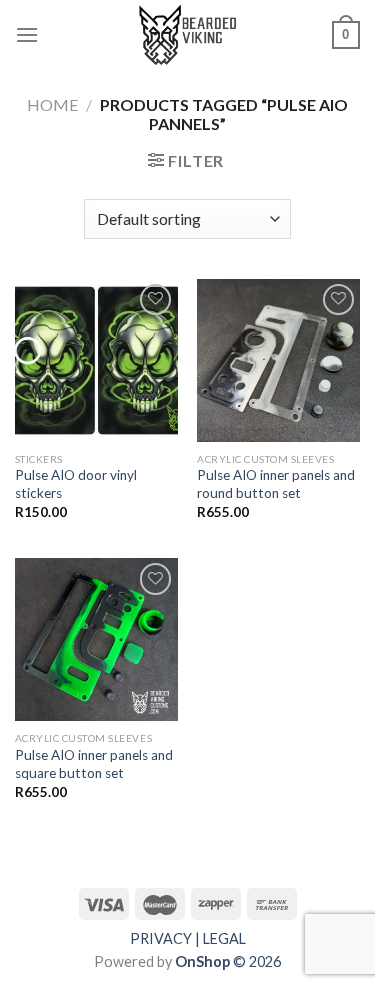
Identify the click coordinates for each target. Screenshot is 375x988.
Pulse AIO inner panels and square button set (94, 764)
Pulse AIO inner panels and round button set (276, 484)
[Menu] (27, 34)
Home (52, 104)
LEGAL (224, 938)
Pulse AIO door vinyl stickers (76, 484)
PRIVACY (161, 938)
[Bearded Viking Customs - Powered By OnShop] (188, 35)
